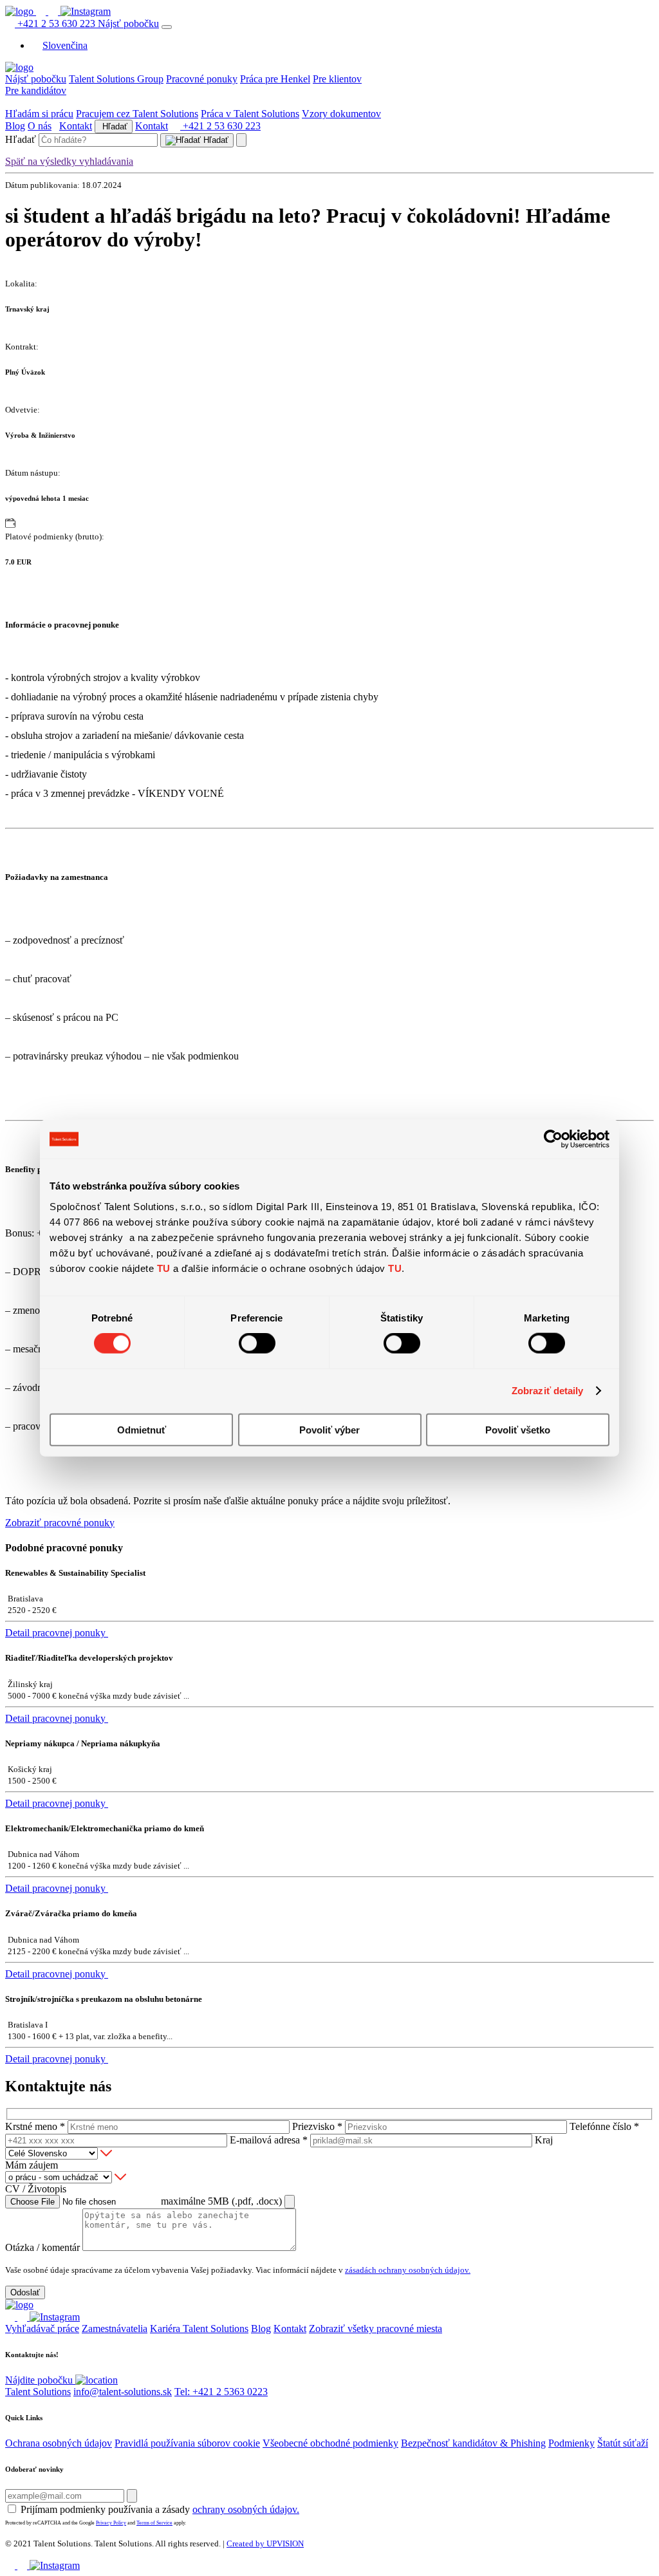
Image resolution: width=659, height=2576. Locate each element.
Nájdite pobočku (40, 2380)
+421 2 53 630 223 (56, 23)
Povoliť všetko (518, 1429)
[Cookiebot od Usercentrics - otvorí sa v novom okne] (553, 1139)
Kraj (544, 2140)
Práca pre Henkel (275, 79)
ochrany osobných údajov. (246, 2509)
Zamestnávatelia (115, 2329)
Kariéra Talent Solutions (199, 2329)
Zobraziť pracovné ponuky (60, 1523)
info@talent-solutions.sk (123, 2392)
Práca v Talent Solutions (250, 114)
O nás (40, 126)
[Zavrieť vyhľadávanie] (241, 140)
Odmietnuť (142, 1429)
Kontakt (76, 126)
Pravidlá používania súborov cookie (187, 2443)
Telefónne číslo (604, 2126)
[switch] (257, 1343)
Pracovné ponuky (202, 79)
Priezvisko (317, 2126)
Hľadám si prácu (39, 114)
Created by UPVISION (265, 2543)
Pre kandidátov (36, 90)
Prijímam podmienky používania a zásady (160, 2509)
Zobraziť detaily (548, 1391)
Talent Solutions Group (116, 79)
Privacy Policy (111, 2523)
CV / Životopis (36, 2189)
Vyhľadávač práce (42, 2329)
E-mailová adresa (269, 2140)
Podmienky (571, 2443)
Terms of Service (154, 2523)
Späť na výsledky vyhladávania (69, 161)
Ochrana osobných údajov (59, 2443)
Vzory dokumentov (341, 114)
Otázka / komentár (42, 2247)
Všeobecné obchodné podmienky (330, 2443)
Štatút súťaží (623, 2443)
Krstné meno (35, 2126)
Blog (15, 126)
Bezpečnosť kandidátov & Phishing (473, 2443)
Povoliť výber (329, 1429)
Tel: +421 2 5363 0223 (221, 2392)
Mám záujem (32, 2165)
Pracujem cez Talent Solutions (137, 114)
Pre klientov (337, 79)
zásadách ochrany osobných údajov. (408, 2270)
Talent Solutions (38, 2392)
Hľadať (114, 126)
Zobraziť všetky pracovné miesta (376, 2329)
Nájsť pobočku (128, 23)
